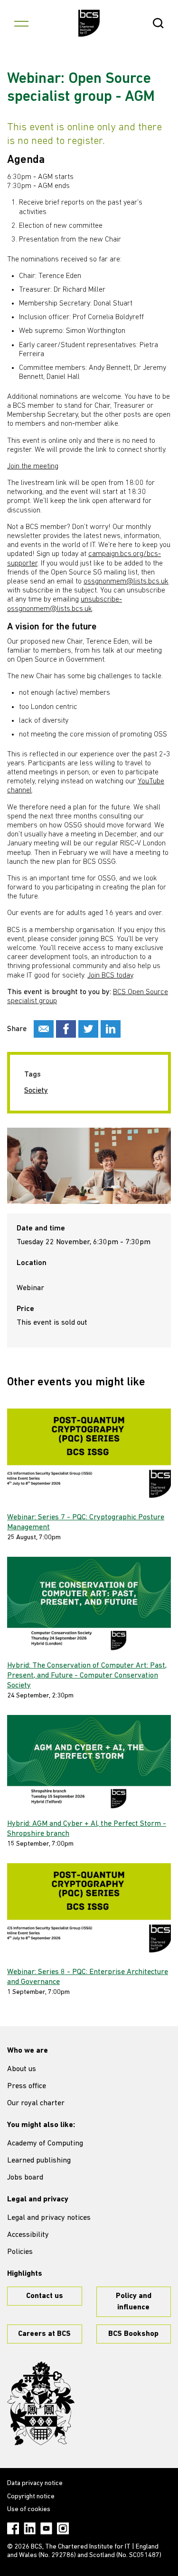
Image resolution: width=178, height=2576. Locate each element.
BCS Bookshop (133, 2334)
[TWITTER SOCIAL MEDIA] (88, 1029)
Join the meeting (33, 467)
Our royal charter (36, 2103)
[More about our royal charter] (41, 2404)
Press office (27, 2086)
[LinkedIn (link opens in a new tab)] (30, 2528)
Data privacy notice (35, 2483)
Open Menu (21, 23)
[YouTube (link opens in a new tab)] (46, 2528)
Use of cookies (29, 2509)
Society (36, 1091)
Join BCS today (110, 976)
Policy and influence (134, 2302)
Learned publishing (39, 2161)
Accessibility (28, 2235)
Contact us (45, 2296)
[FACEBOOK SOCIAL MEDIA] (66, 1029)
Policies (20, 2252)
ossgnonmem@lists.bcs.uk (126, 582)
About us (22, 2069)
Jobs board (25, 2178)
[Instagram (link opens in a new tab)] (63, 2528)
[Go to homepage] (89, 23)
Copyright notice (31, 2497)
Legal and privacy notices (49, 2218)
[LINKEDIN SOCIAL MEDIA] (111, 1029)
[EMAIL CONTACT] (44, 1029)
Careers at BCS (44, 2334)
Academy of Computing (45, 2144)
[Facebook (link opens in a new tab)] (13, 2528)
